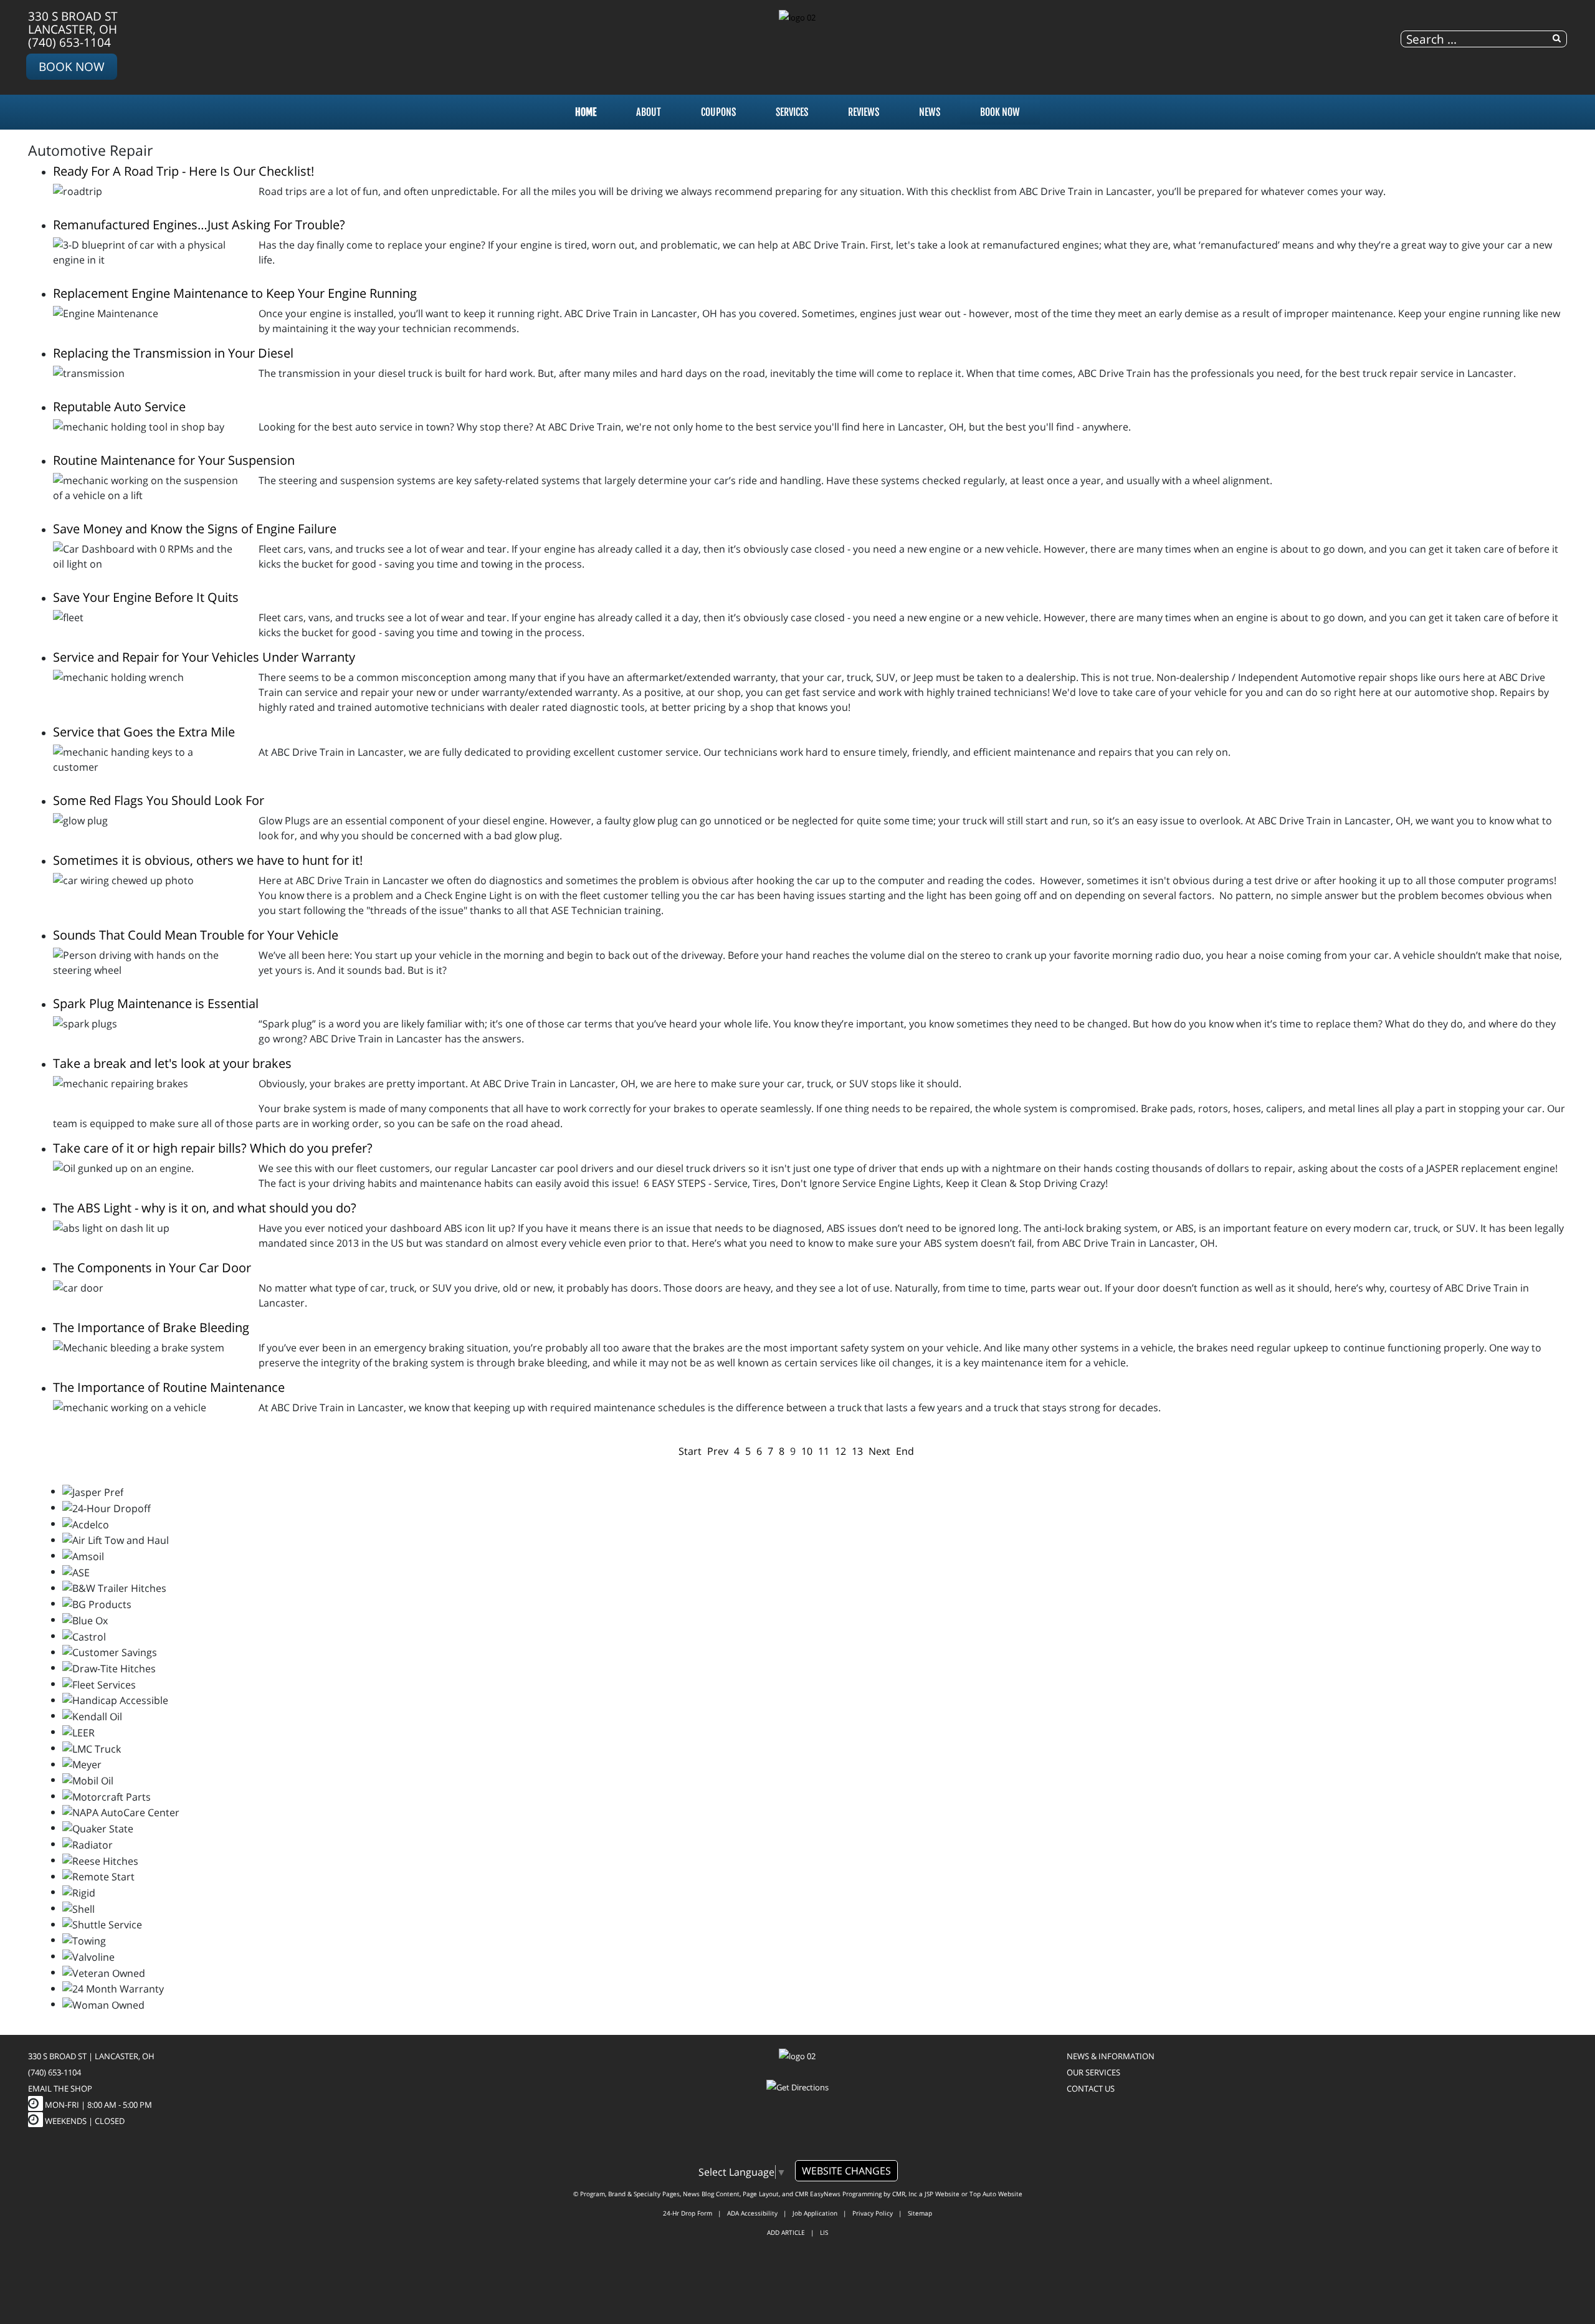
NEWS (930, 112)
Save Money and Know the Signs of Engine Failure (195, 529)
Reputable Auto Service (119, 407)
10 (807, 1451)
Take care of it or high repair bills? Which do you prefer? (213, 1148)
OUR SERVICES (1093, 2072)
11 (824, 1451)
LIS (824, 2232)
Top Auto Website (996, 2194)
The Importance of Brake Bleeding (151, 1327)
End (905, 1451)
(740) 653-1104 (69, 42)
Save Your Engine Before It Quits (146, 597)
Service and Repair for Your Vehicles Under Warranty (204, 657)
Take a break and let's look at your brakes (172, 1063)
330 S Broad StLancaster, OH (73, 22)
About (649, 112)
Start (690, 1451)
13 (857, 1451)
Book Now (72, 66)
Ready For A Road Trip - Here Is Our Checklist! (183, 171)
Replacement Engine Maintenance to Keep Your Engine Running (235, 293)
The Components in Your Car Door (152, 1268)
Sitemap (920, 2213)
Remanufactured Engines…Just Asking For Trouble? (199, 225)
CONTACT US (1091, 2088)
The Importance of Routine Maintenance (169, 1387)
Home (586, 112)
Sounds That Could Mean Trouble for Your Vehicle (196, 935)
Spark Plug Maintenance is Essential (156, 1003)
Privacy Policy (873, 2213)
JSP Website (942, 2194)
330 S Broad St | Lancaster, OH (91, 2056)
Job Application (815, 2213)
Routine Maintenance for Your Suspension (174, 460)
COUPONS (718, 112)
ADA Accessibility (752, 2213)
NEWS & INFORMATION (1111, 2056)
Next (879, 1451)
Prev (718, 1451)
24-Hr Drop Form (688, 2213)
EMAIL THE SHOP (60, 2088)
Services (792, 112)
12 (840, 1451)
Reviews (864, 112)
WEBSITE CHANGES (846, 2171)
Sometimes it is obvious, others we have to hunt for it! (208, 860)
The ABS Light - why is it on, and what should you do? (205, 1208)
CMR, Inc (905, 2194)
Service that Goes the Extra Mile (144, 732)
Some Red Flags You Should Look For (159, 800)
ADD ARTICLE (786, 2232)
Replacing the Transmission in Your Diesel (173, 353)
